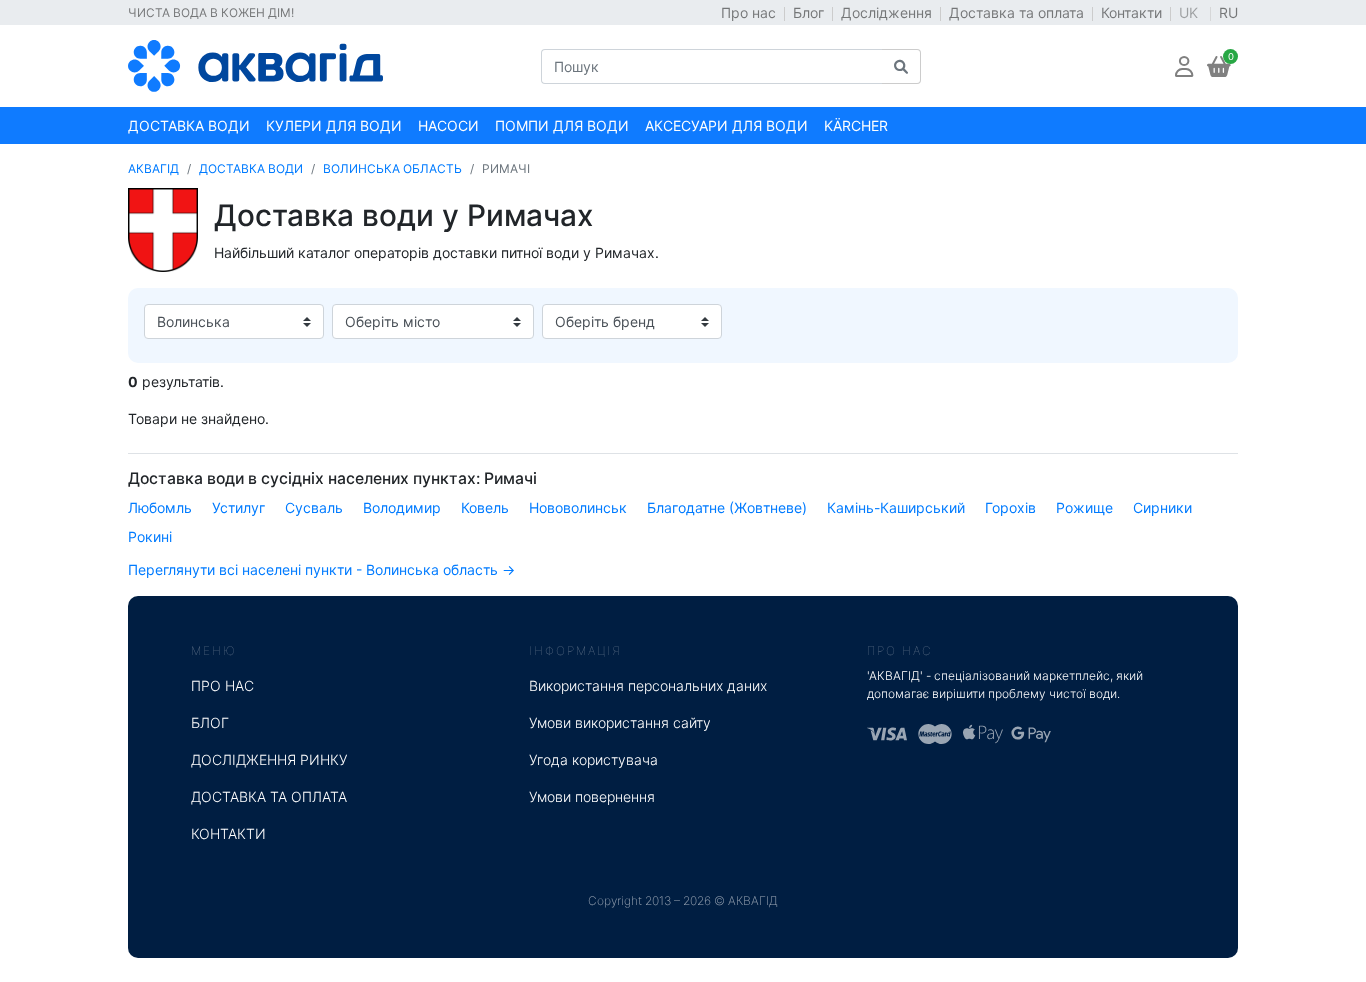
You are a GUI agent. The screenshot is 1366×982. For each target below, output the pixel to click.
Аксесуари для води (726, 125)
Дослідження (886, 12)
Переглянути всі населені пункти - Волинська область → (321, 569)
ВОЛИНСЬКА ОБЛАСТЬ (392, 168)
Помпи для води (562, 125)
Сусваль (314, 507)
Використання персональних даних (648, 685)
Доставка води (189, 125)
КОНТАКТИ (228, 833)
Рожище (1084, 507)
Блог (808, 12)
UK (1190, 12)
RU (1228, 12)
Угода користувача (593, 759)
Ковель (485, 507)
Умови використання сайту (620, 722)
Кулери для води (334, 125)
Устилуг (238, 507)
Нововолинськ (578, 507)
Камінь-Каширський (896, 507)
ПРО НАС (222, 685)
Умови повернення (592, 796)
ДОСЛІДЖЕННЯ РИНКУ (269, 759)
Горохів (1010, 507)
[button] (1184, 66)
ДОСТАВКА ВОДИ (251, 168)
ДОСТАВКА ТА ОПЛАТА (269, 796)
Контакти (1131, 12)
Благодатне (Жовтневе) (727, 507)
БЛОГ (210, 722)
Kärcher (856, 125)
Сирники (1162, 507)
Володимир (402, 507)
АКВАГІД (153, 168)
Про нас (748, 12)
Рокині (150, 536)
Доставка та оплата (1016, 12)
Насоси (448, 125)
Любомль (160, 507)
